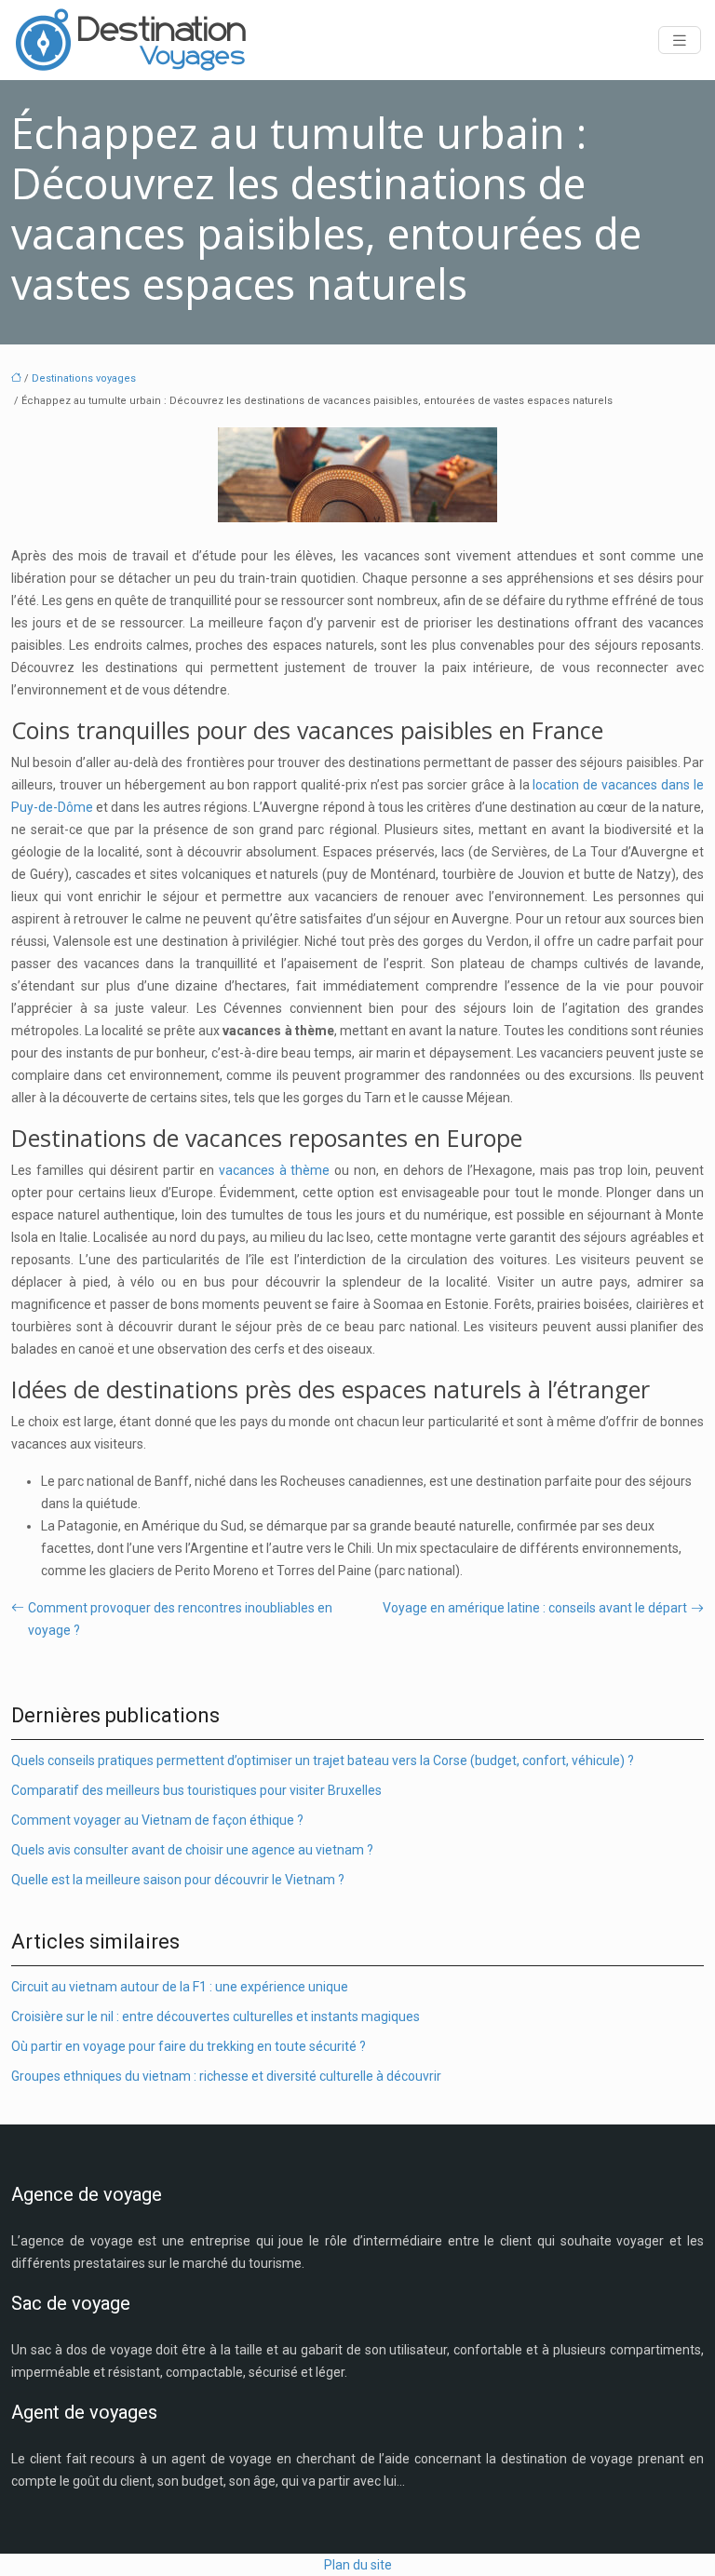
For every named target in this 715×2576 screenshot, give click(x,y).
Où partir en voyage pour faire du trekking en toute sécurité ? (189, 2046)
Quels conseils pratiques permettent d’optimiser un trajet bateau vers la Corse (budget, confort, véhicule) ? (323, 1760)
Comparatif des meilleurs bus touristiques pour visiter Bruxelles (196, 1790)
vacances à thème (275, 1170)
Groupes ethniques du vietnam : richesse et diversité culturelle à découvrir (226, 2076)
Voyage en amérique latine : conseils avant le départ (535, 1608)
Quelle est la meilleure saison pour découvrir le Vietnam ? (178, 1880)
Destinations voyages (84, 378)
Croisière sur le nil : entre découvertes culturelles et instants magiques (216, 2016)
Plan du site (358, 2565)
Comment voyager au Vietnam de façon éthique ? (157, 1820)
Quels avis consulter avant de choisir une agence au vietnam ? (192, 1850)
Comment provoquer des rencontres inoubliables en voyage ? (180, 1619)
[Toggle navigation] (680, 40)
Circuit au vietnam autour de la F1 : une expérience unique (180, 1987)
